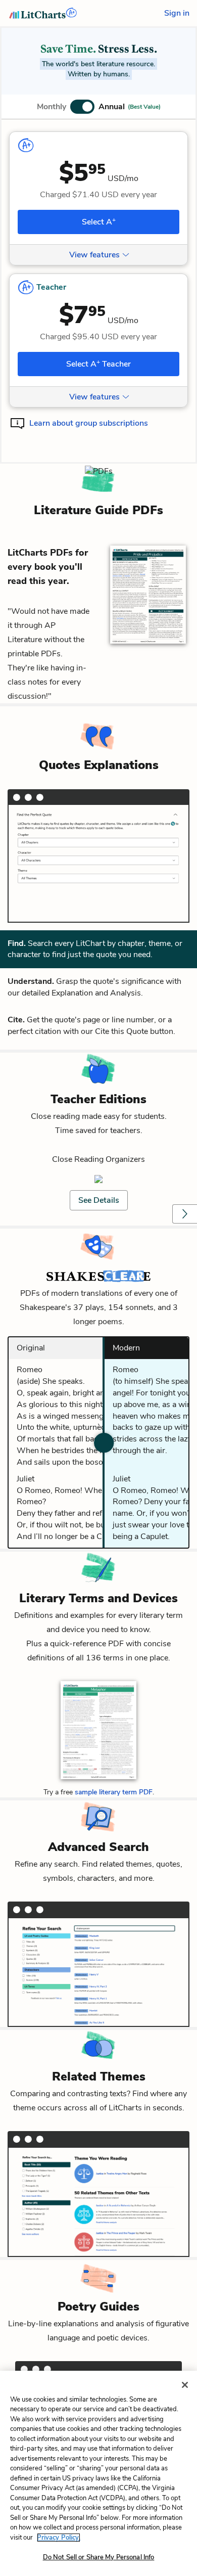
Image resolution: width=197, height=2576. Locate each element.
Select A (99, 221)
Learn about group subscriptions (89, 423)
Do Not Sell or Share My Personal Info (99, 2557)
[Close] (185, 2385)
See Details (99, 1200)
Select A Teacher (98, 364)
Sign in (177, 13)
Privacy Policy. (59, 2538)
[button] (99, 107)
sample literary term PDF (114, 1792)
